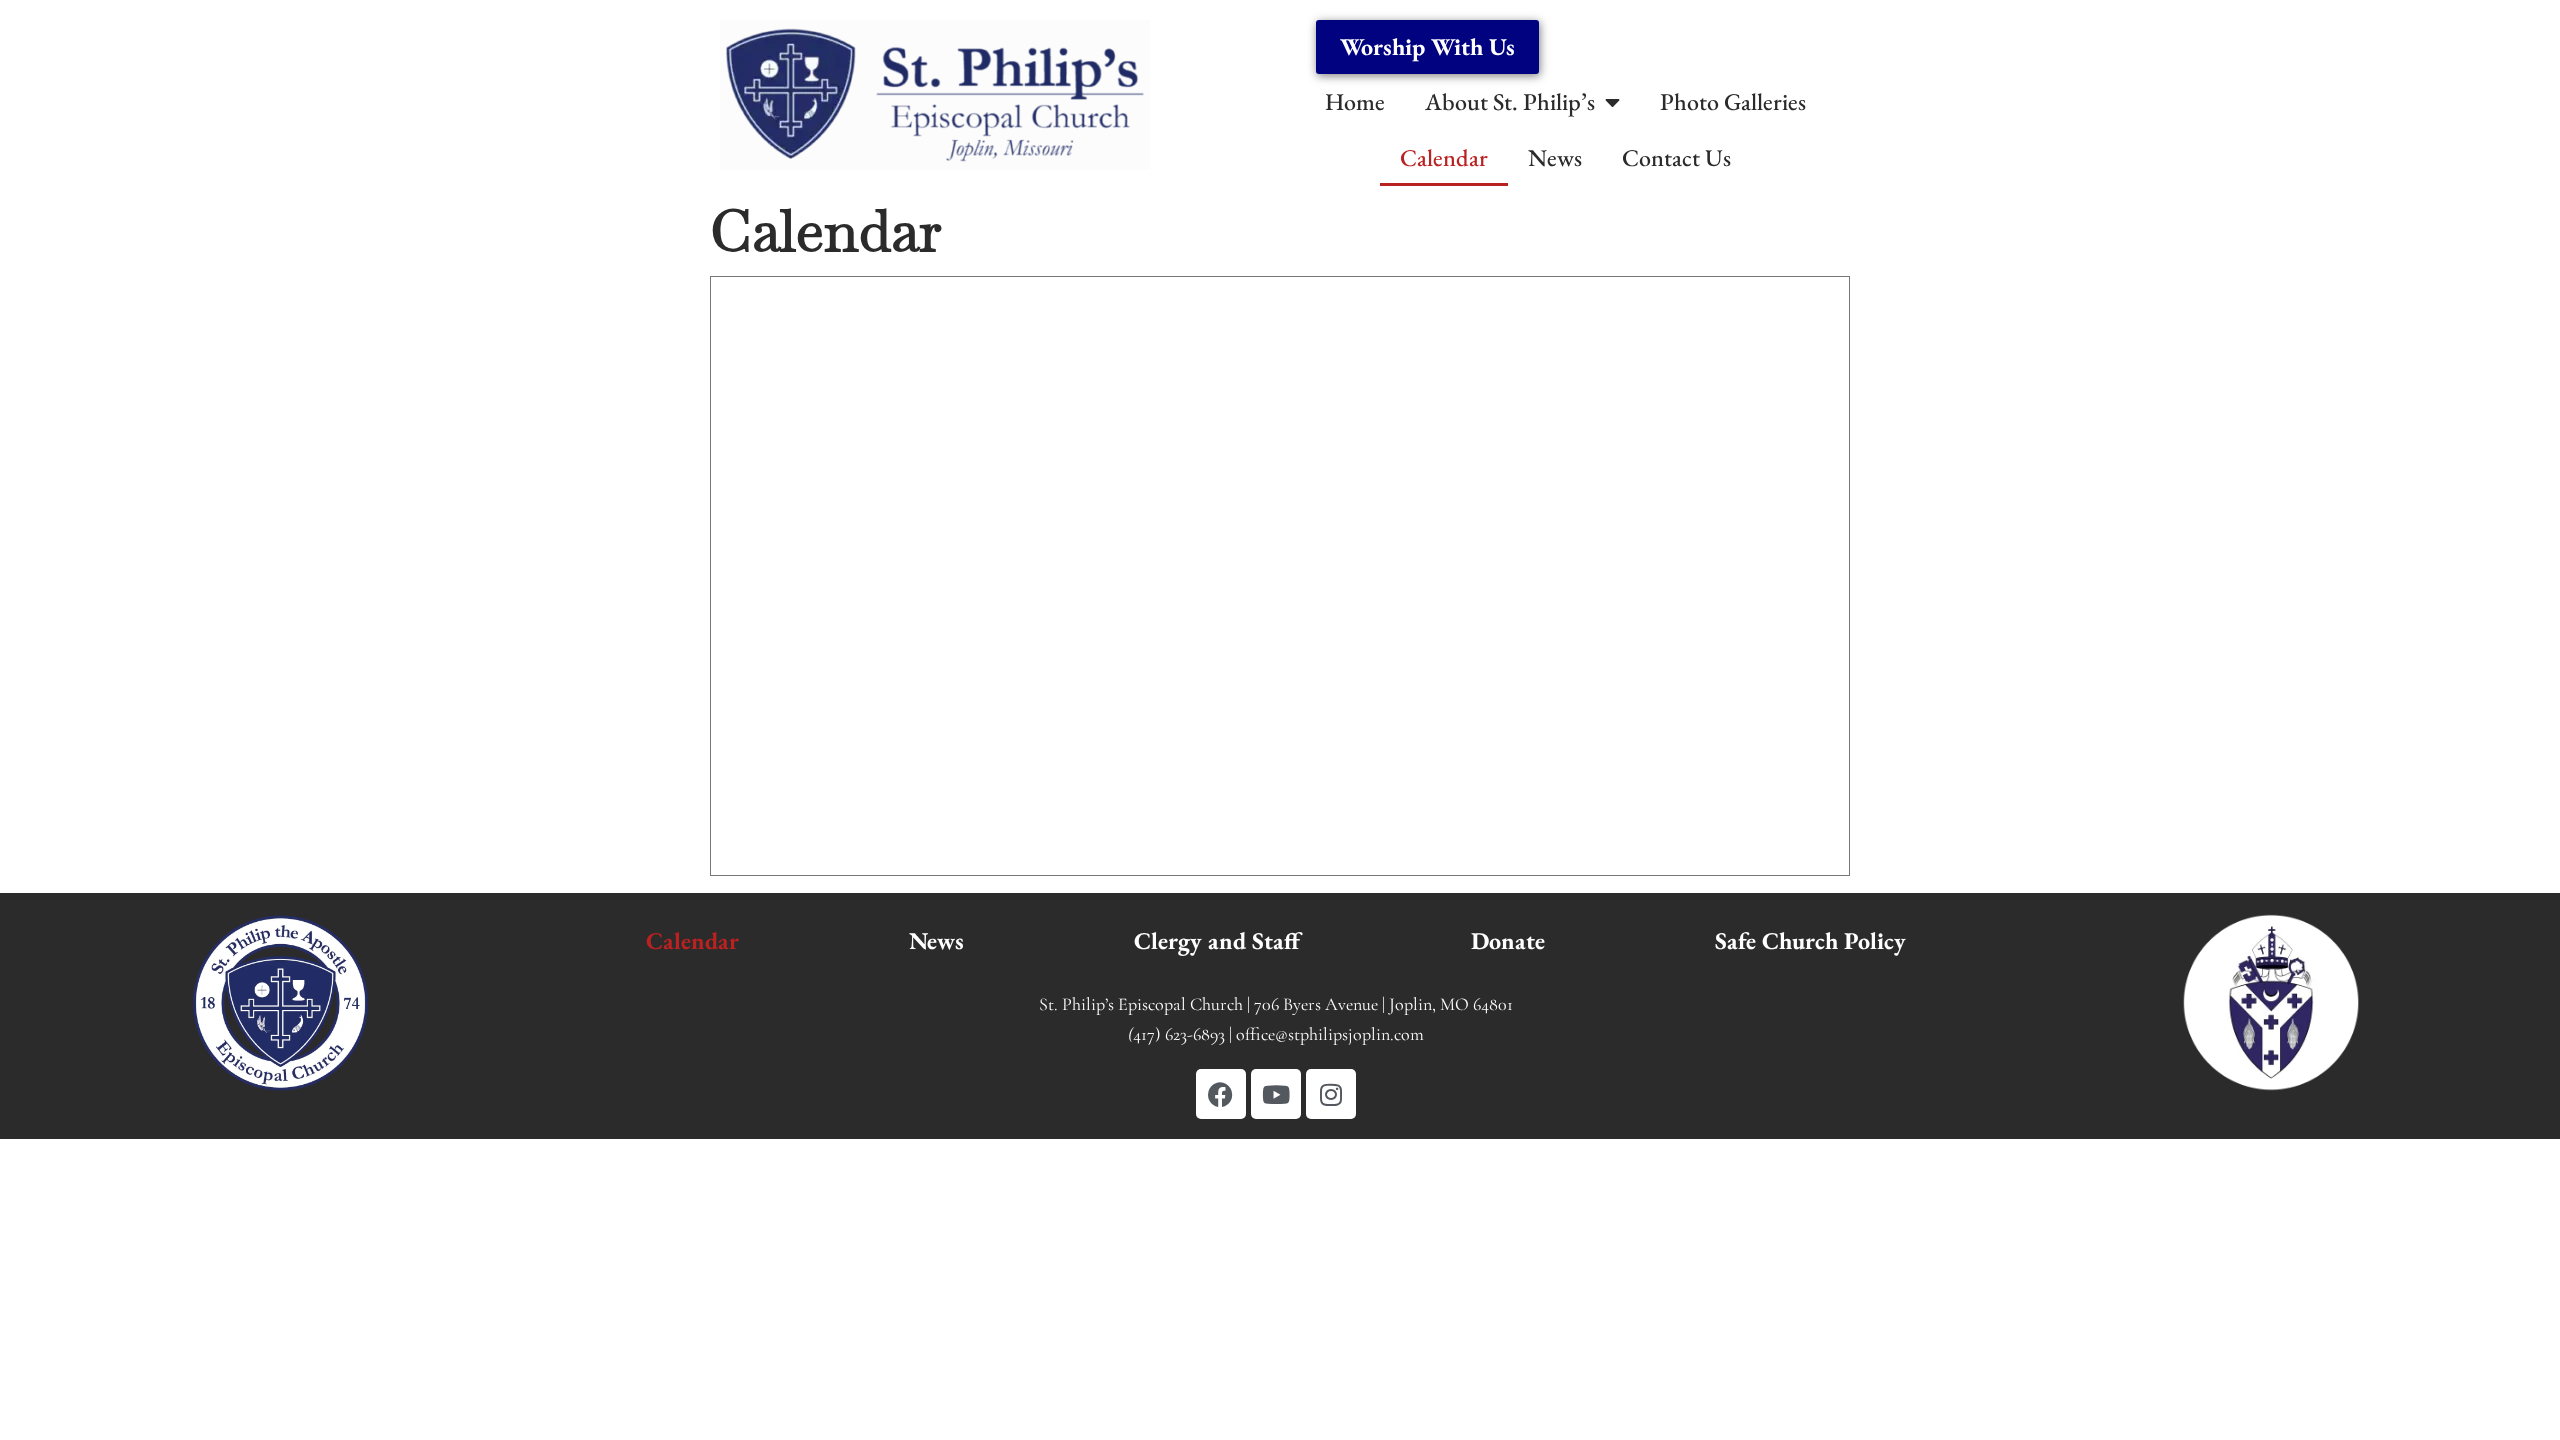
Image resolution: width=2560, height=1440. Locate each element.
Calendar (1444, 157)
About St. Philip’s (1510, 101)
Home (1355, 101)
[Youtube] (1276, 1094)
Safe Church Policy (1810, 940)
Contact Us (1676, 157)
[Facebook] (1221, 1094)
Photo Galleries (1733, 101)
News (1555, 157)
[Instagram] (1331, 1094)
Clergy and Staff (1217, 940)
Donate (1508, 940)
